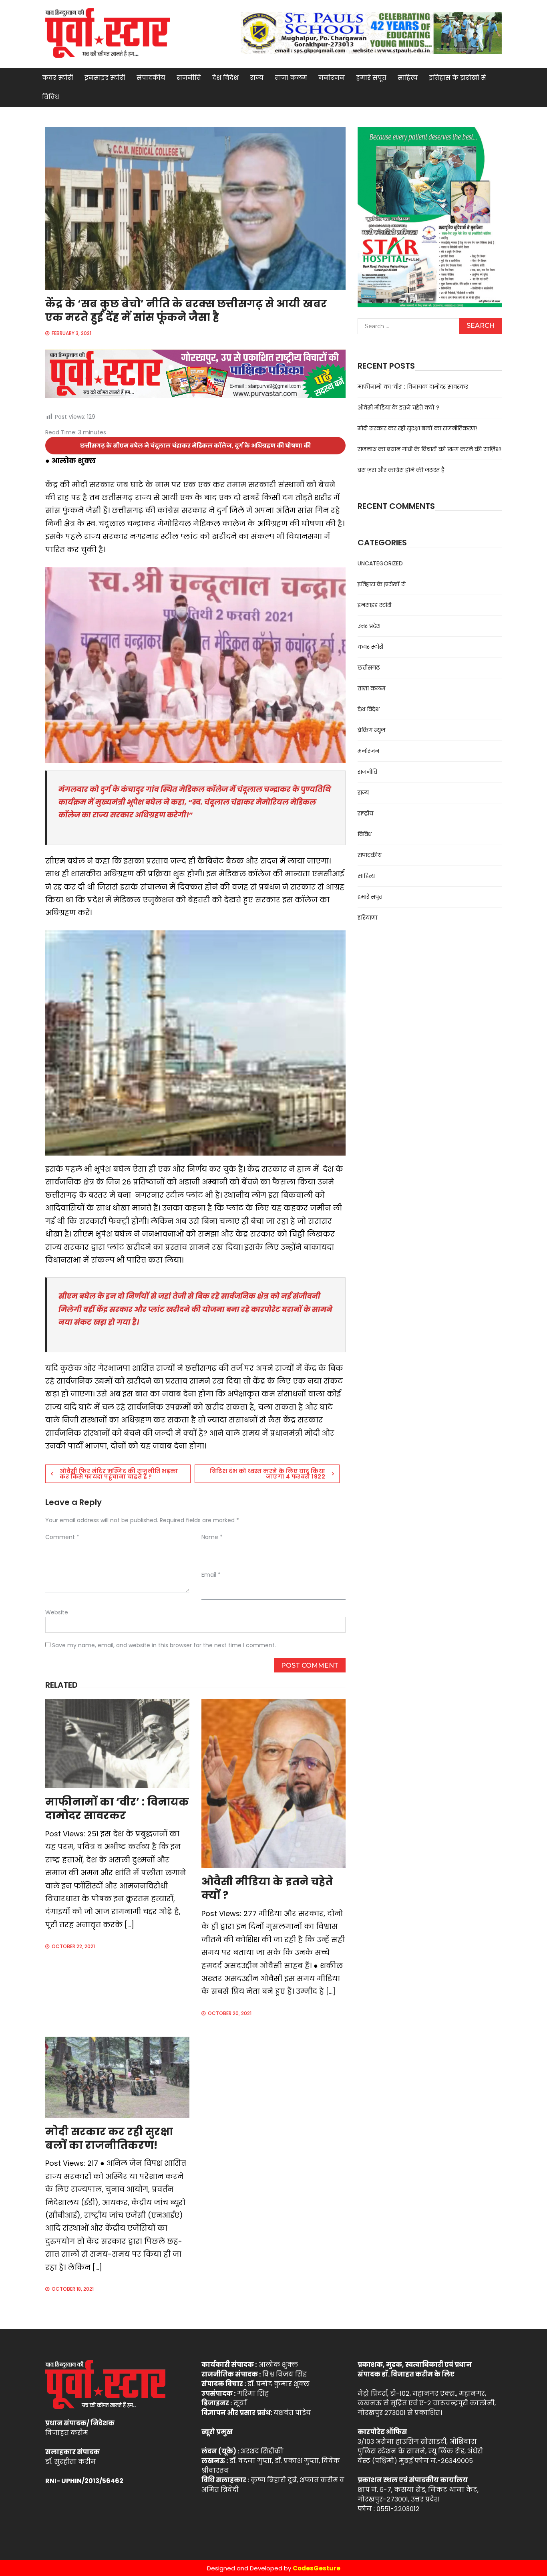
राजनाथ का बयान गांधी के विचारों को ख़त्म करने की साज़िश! (429, 449)
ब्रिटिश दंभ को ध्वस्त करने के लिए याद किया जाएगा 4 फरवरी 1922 (267, 1474)
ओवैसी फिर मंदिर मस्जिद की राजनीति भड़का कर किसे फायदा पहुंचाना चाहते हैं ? (119, 1474)
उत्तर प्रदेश (369, 626)
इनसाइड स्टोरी (105, 78)
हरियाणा (367, 918)
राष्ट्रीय (365, 813)
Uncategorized (380, 563)
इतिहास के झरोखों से (458, 78)
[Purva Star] (371, 33)
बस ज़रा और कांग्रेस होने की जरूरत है (401, 470)
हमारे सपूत (371, 78)
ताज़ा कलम (291, 78)
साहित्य (408, 78)
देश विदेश (225, 78)
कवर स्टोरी (58, 78)
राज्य (257, 78)
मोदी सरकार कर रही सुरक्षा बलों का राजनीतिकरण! (109, 2138)
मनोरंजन (332, 78)
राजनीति (189, 78)
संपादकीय (151, 78)
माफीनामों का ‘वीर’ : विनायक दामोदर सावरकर (117, 1809)
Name (212, 1537)
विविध (51, 97)
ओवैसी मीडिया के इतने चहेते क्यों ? (267, 1888)
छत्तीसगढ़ (369, 668)
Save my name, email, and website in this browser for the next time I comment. (164, 1645)
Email (211, 1575)
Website (57, 1612)
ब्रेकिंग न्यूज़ (371, 730)
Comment (62, 1537)
